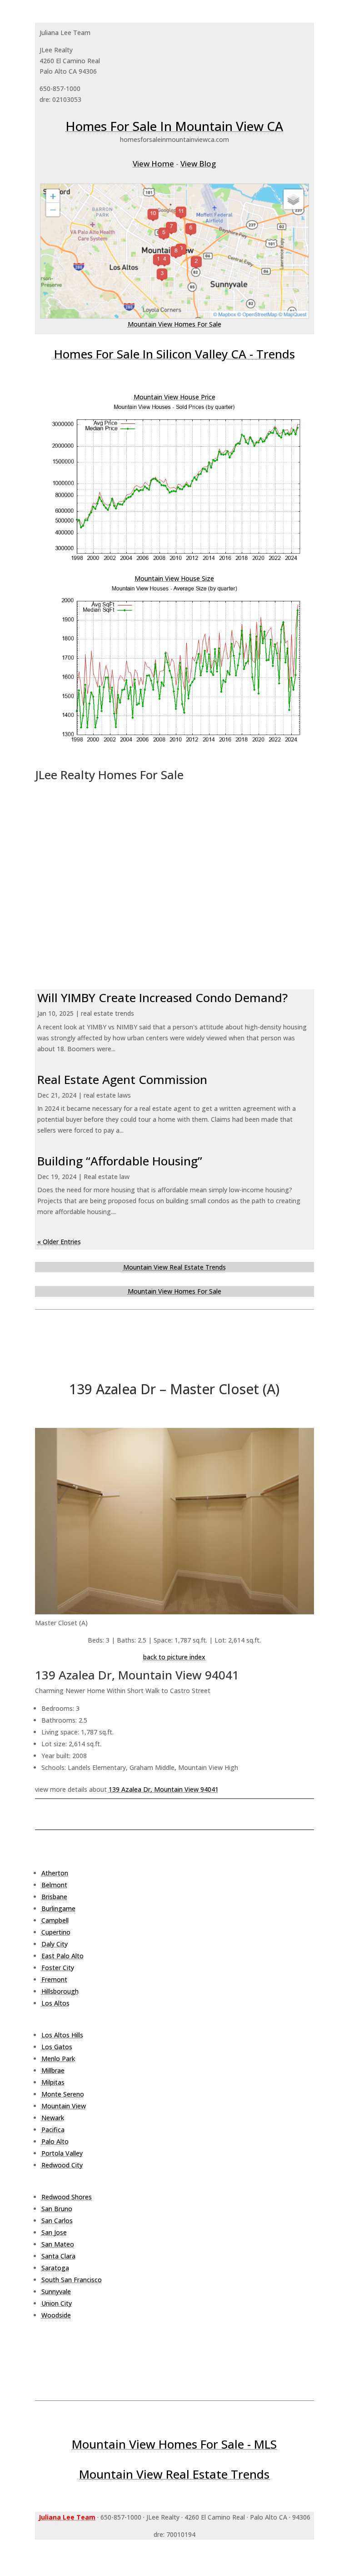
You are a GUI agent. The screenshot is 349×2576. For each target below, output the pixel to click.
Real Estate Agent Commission (122, 1079)
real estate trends (107, 1013)
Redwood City (62, 2165)
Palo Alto (55, 2141)
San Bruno (57, 2209)
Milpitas (53, 2082)
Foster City (58, 1968)
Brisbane (54, 1897)
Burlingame (58, 1908)
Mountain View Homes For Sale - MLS (174, 2444)
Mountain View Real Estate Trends (174, 1267)
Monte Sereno (63, 2094)
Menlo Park (58, 2059)
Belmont (54, 1885)
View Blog (198, 164)
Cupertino (56, 1932)
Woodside (56, 2315)
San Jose (54, 2232)
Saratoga (55, 2268)
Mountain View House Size (174, 578)
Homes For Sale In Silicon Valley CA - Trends (174, 354)
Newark (53, 2118)
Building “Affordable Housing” (120, 1161)
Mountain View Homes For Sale (174, 324)
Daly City (55, 1944)
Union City (57, 2303)
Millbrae (53, 2070)
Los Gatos (57, 2047)
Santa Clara (58, 2256)
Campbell (55, 1920)
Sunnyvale (56, 2291)
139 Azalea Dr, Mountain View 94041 (164, 1789)
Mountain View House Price (174, 397)
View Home (153, 164)
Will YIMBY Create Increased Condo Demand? (162, 998)
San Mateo (58, 2244)
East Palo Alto (62, 1956)
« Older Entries (59, 1242)
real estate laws (107, 1095)
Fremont (54, 1979)
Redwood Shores (67, 2197)
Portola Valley (62, 2153)
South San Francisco (72, 2280)
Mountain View (64, 2106)
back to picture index (174, 1657)
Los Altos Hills (62, 2035)
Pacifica (53, 2130)
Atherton (55, 1873)
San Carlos (57, 2221)
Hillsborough (60, 1991)
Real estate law (107, 1177)
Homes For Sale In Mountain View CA (174, 126)
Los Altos (55, 2003)
